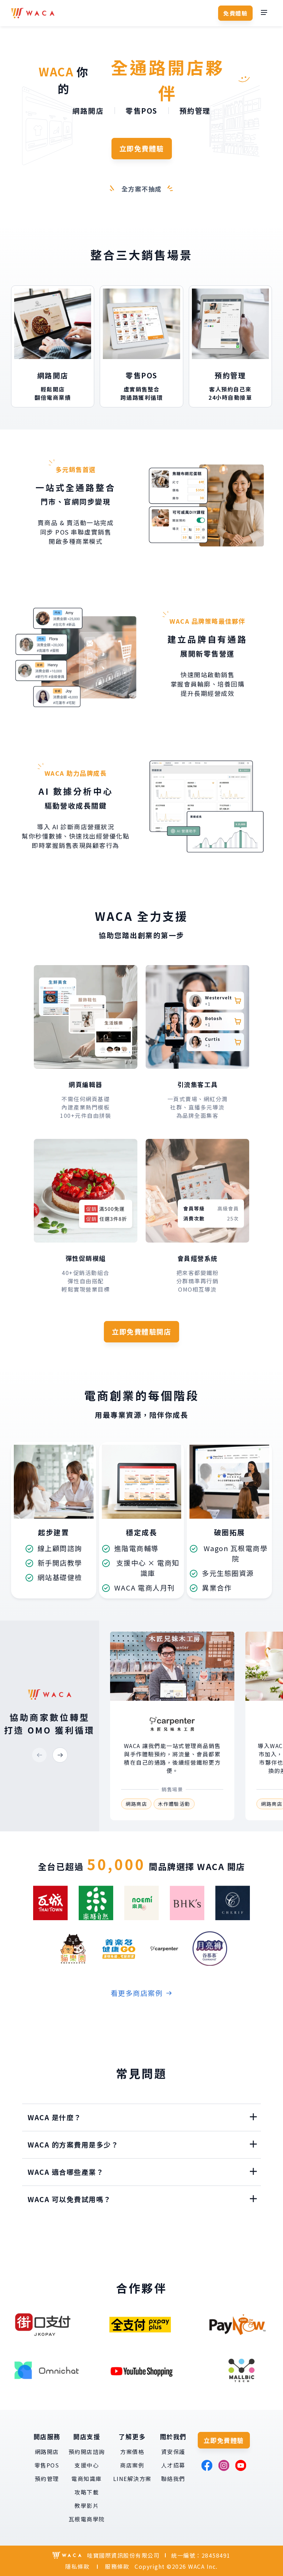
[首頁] (33, 13)
